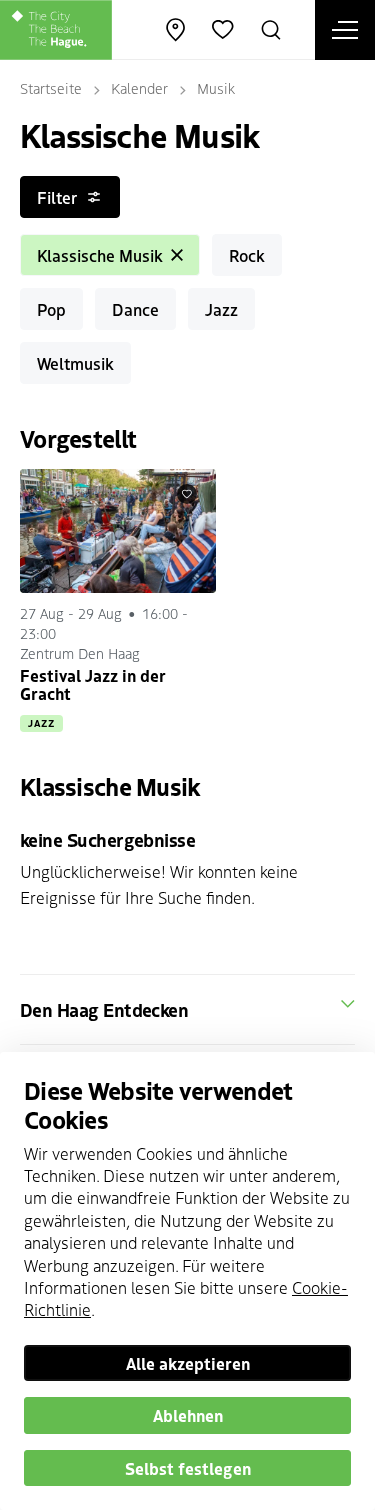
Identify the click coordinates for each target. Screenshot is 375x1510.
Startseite (51, 88)
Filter (57, 197)
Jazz (221, 309)
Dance (135, 309)
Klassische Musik (100, 255)
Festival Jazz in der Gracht (93, 684)
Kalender (139, 88)
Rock (247, 255)
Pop (51, 309)
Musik (216, 88)
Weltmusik (75, 363)
